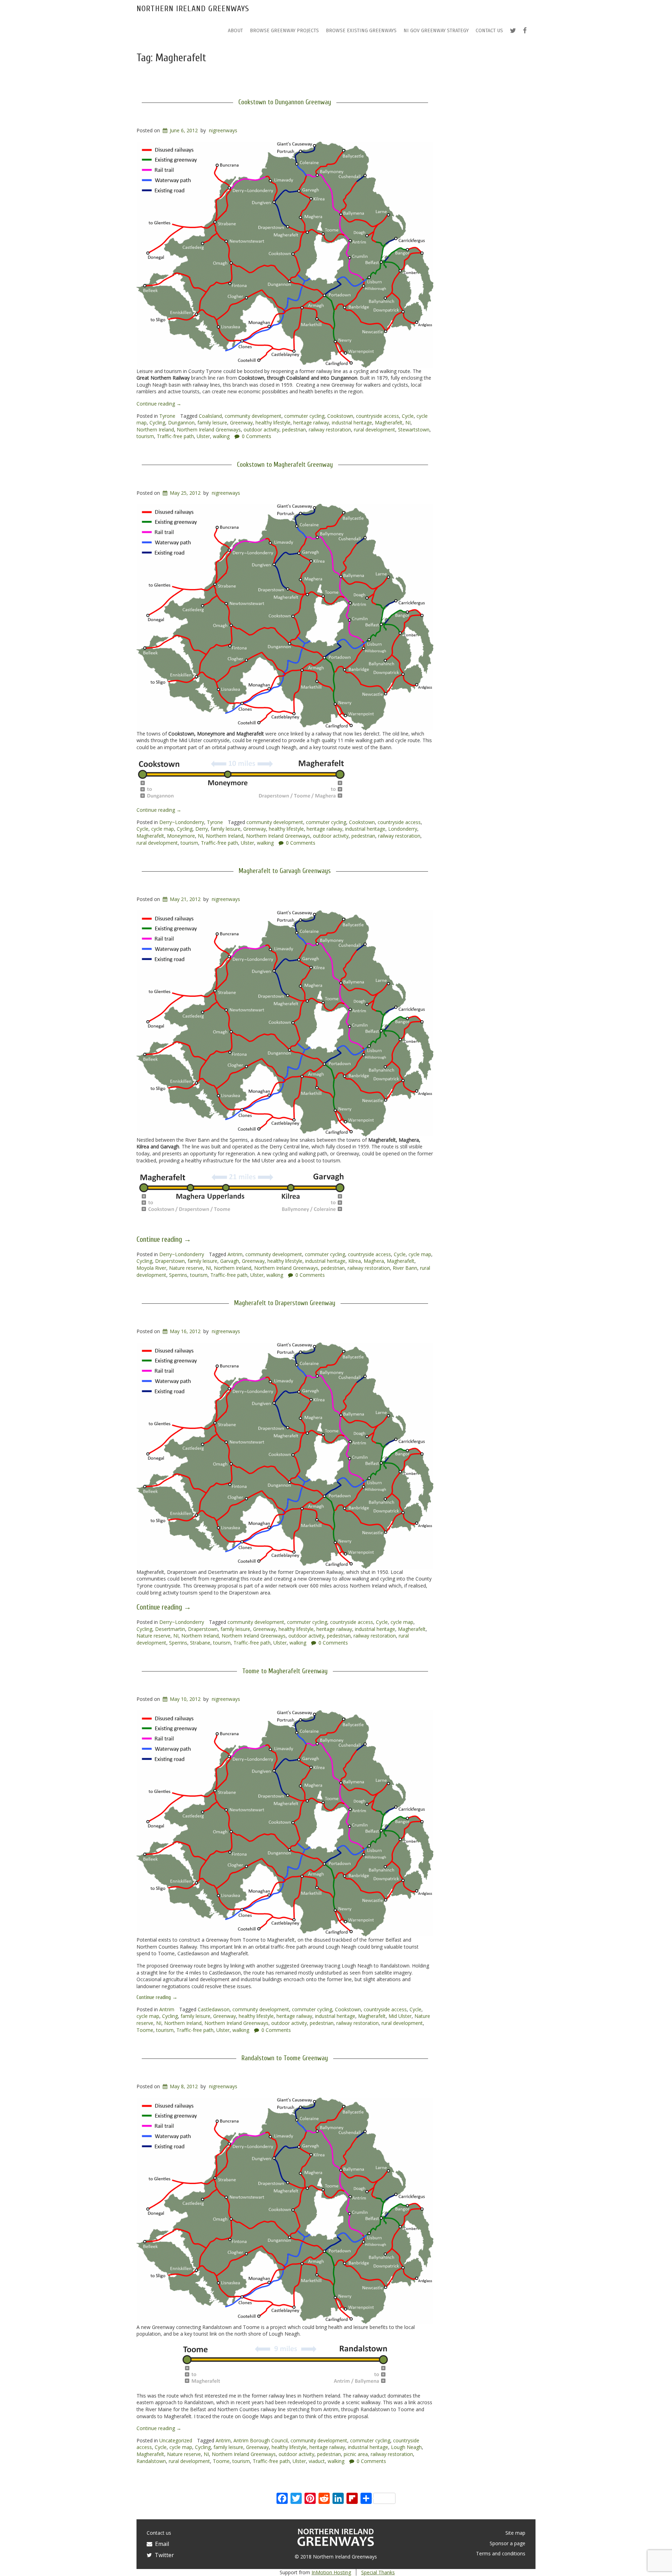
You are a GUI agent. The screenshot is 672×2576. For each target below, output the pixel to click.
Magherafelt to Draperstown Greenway (285, 1303)
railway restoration (330, 430)
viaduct (317, 2461)
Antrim (235, 1254)
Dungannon (181, 423)
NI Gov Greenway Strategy (436, 31)
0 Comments (257, 436)
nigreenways (223, 130)
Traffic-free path (175, 436)
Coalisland (210, 416)
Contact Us (489, 31)
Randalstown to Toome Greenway (285, 2058)
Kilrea (355, 1261)
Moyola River (151, 1268)
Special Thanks (378, 2572)
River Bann (405, 1268)
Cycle (408, 416)
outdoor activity (261, 430)
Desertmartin (170, 1629)
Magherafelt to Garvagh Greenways (285, 871)
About (235, 31)
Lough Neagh (406, 2447)
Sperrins (178, 1275)
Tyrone (167, 416)
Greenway (241, 423)
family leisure (212, 423)
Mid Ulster (400, 2016)
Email (161, 2544)
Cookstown (340, 416)
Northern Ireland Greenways (193, 9)
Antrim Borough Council (261, 2440)
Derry (202, 829)
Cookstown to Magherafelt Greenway (285, 465)
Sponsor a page (507, 2543)
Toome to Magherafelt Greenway (285, 1671)
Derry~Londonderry (182, 822)
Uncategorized (176, 2440)
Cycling (157, 423)
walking (221, 436)
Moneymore (181, 836)
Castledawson (214, 2009)
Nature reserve (186, 1268)
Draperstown (170, 1261)
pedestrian (294, 430)
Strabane (200, 1643)
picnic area (356, 2454)
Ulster (203, 436)
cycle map (163, 829)
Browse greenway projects (284, 31)
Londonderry (403, 829)
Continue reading (159, 404)
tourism (145, 436)
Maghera (374, 1261)
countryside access (377, 416)
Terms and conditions (501, 2553)
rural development (374, 430)
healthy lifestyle (273, 423)
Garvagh (230, 1261)
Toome (145, 2030)
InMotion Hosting (331, 2572)
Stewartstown (414, 430)
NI (408, 423)
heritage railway (311, 423)
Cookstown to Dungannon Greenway (285, 102)
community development (253, 416)
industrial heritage (352, 423)
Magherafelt (389, 423)
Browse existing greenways (361, 31)
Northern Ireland (155, 430)
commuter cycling (304, 416)
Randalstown (151, 2461)
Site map (515, 2533)
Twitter (163, 2555)
